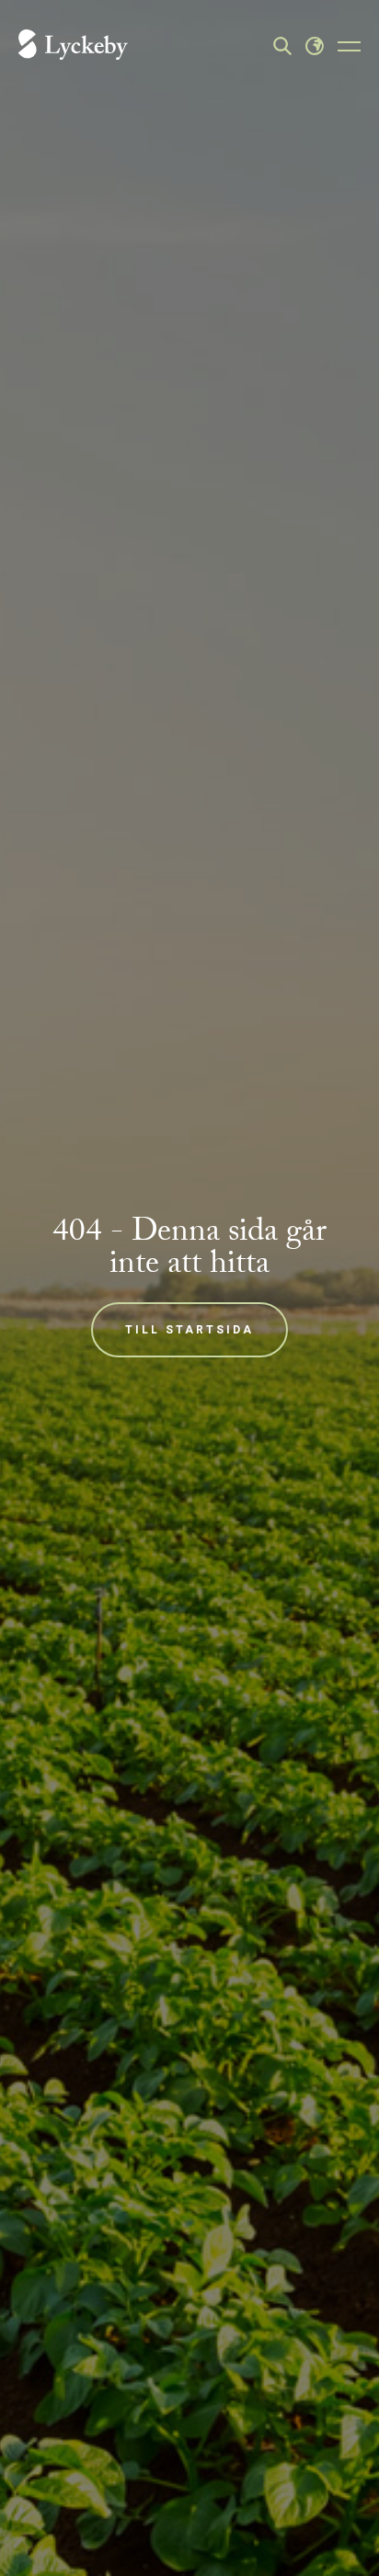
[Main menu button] (349, 46)
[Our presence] (315, 46)
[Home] (73, 46)
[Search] (282, 46)
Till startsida (189, 1330)
